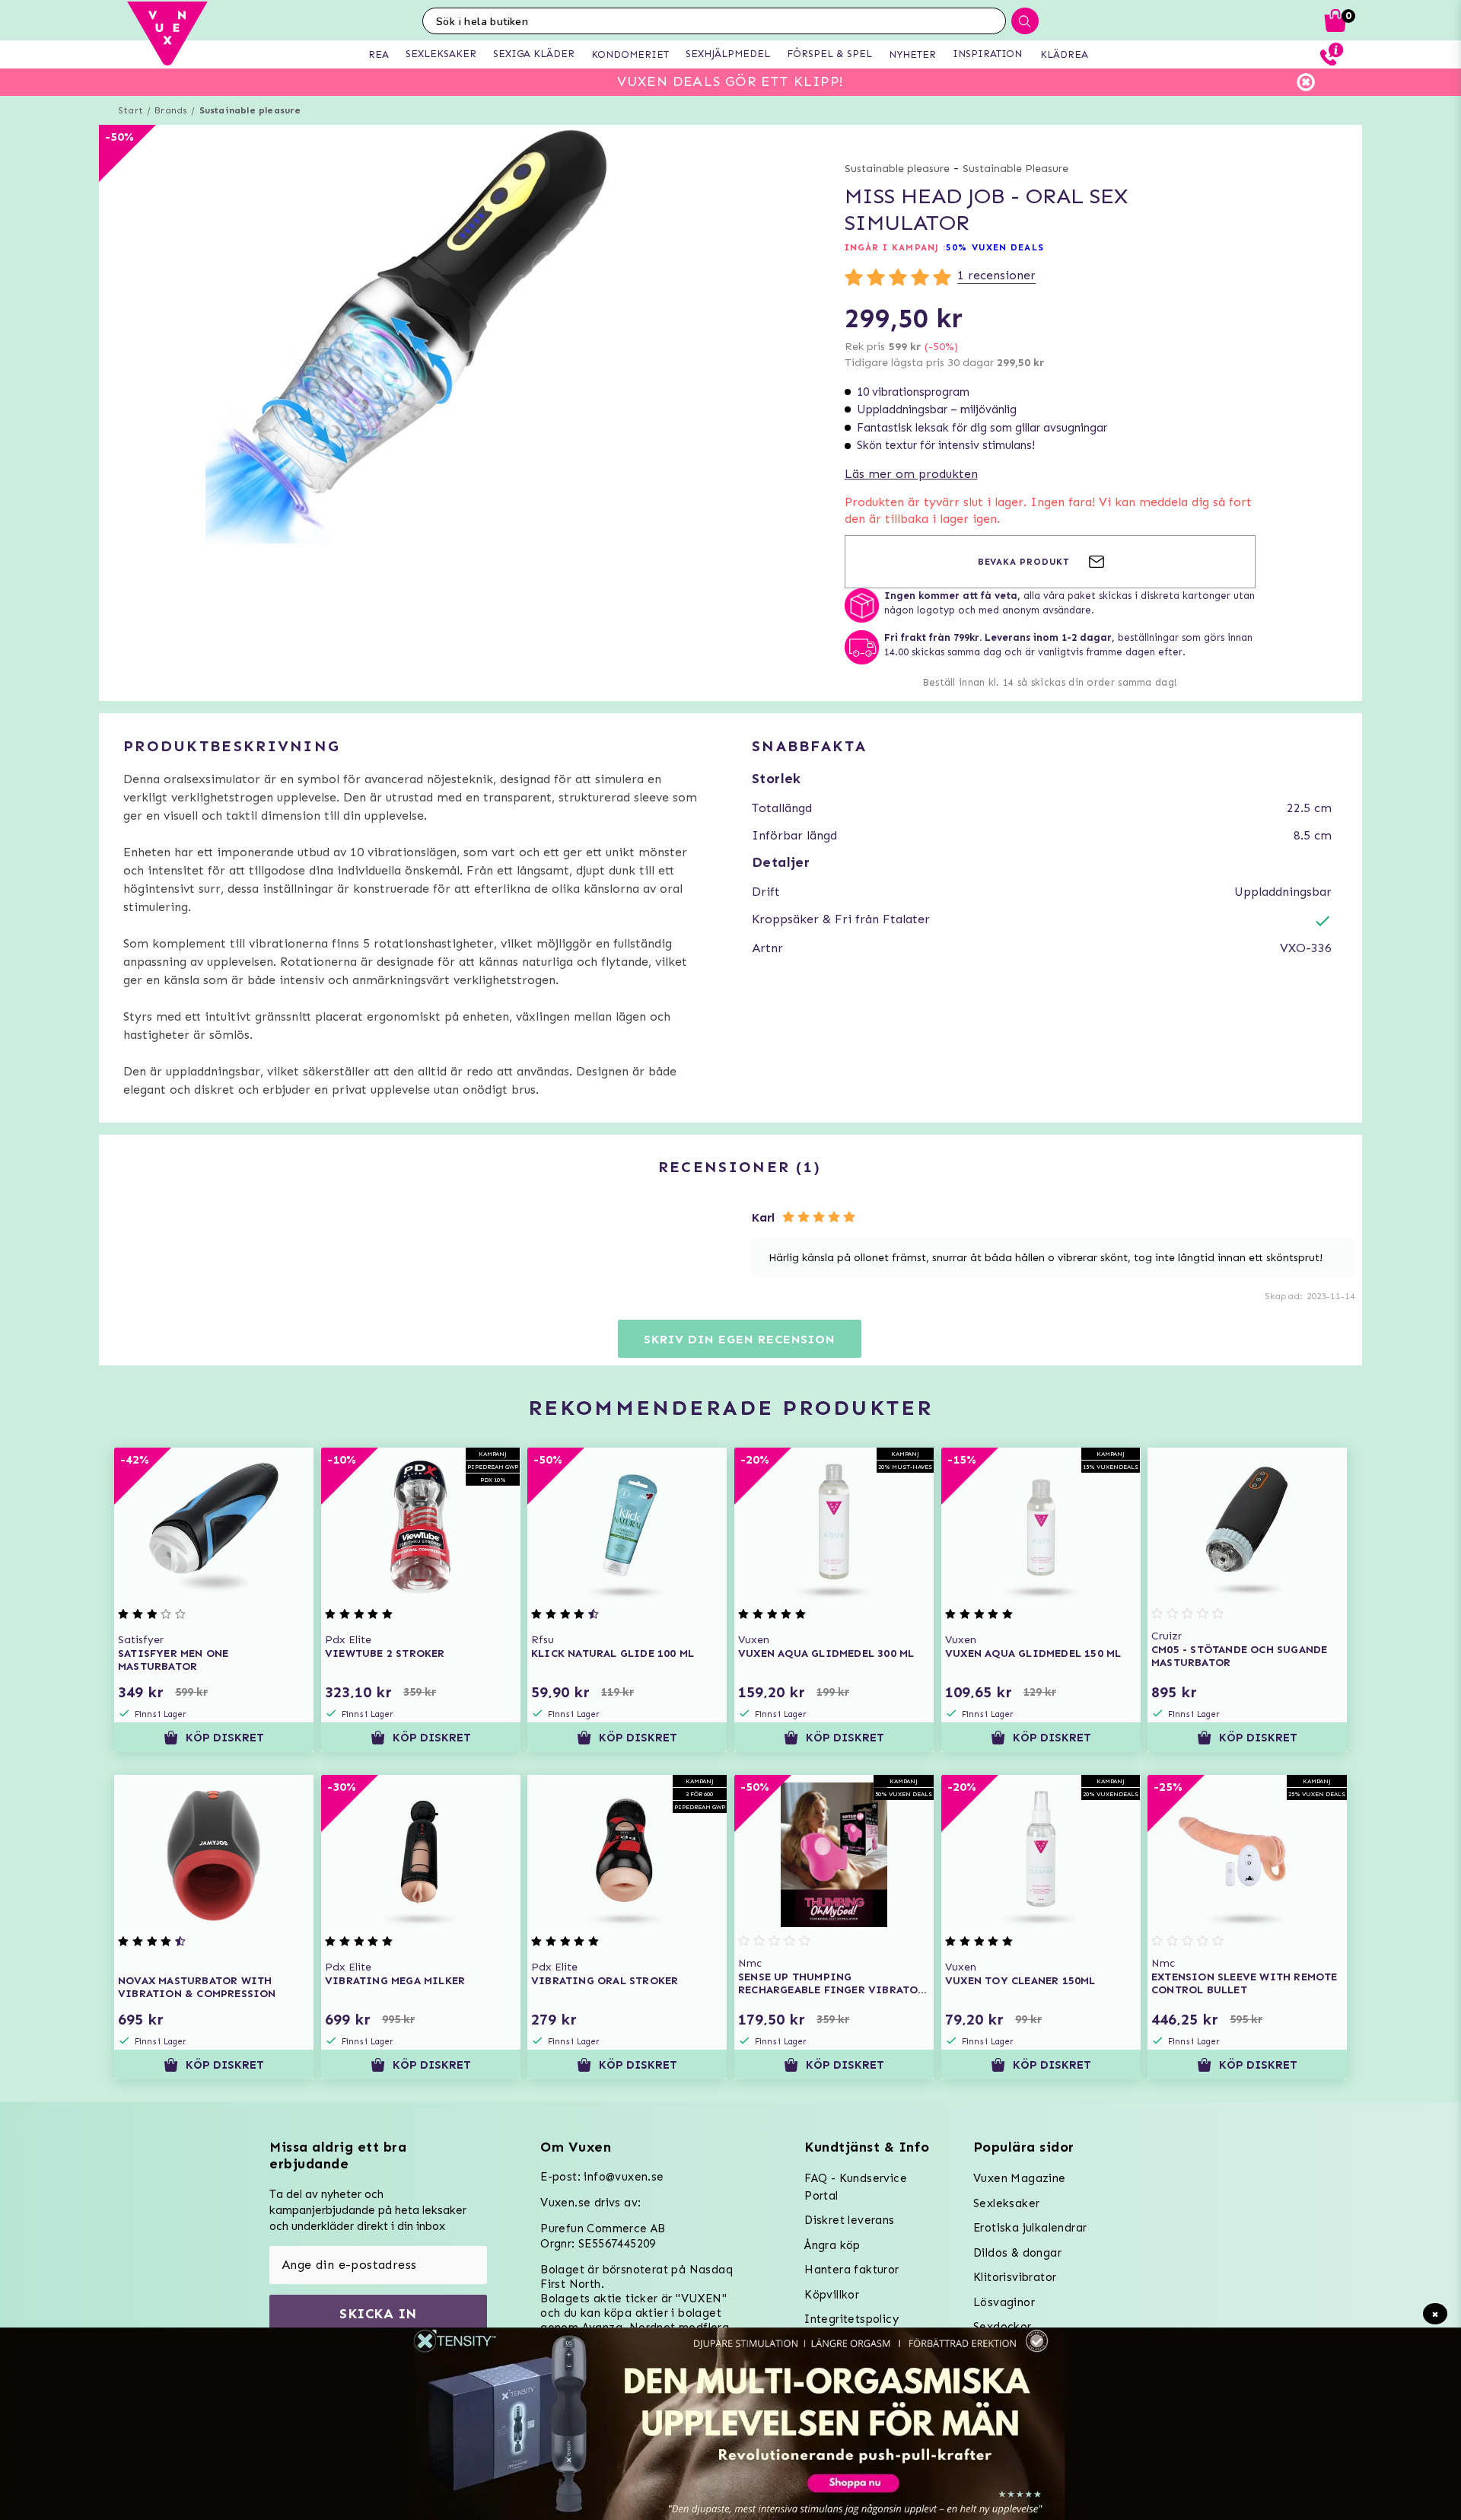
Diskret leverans (849, 2220)
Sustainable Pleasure (1015, 169)
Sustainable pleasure (250, 110)
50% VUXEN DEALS (995, 247)
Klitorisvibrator (1015, 2277)
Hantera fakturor (851, 2270)
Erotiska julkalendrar (1030, 2228)
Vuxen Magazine (1020, 2178)
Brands (171, 110)
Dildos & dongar (1017, 2253)
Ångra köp (832, 2245)
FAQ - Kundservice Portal (856, 2187)
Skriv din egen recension (739, 1339)
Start (131, 110)
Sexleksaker (1006, 2203)
